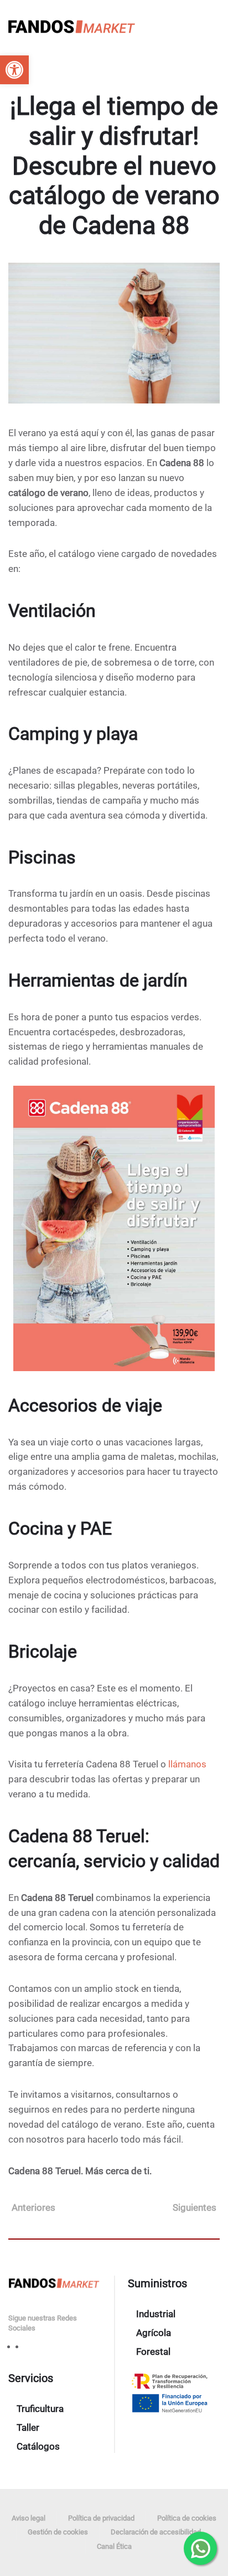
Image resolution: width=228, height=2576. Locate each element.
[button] (14, 70)
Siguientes (195, 2207)
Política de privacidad (101, 2518)
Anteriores (33, 2207)
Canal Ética (114, 2546)
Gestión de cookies (58, 2532)
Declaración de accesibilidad (156, 2532)
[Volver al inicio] (72, 28)
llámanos (187, 1764)
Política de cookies (187, 2518)
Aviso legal (28, 2518)
